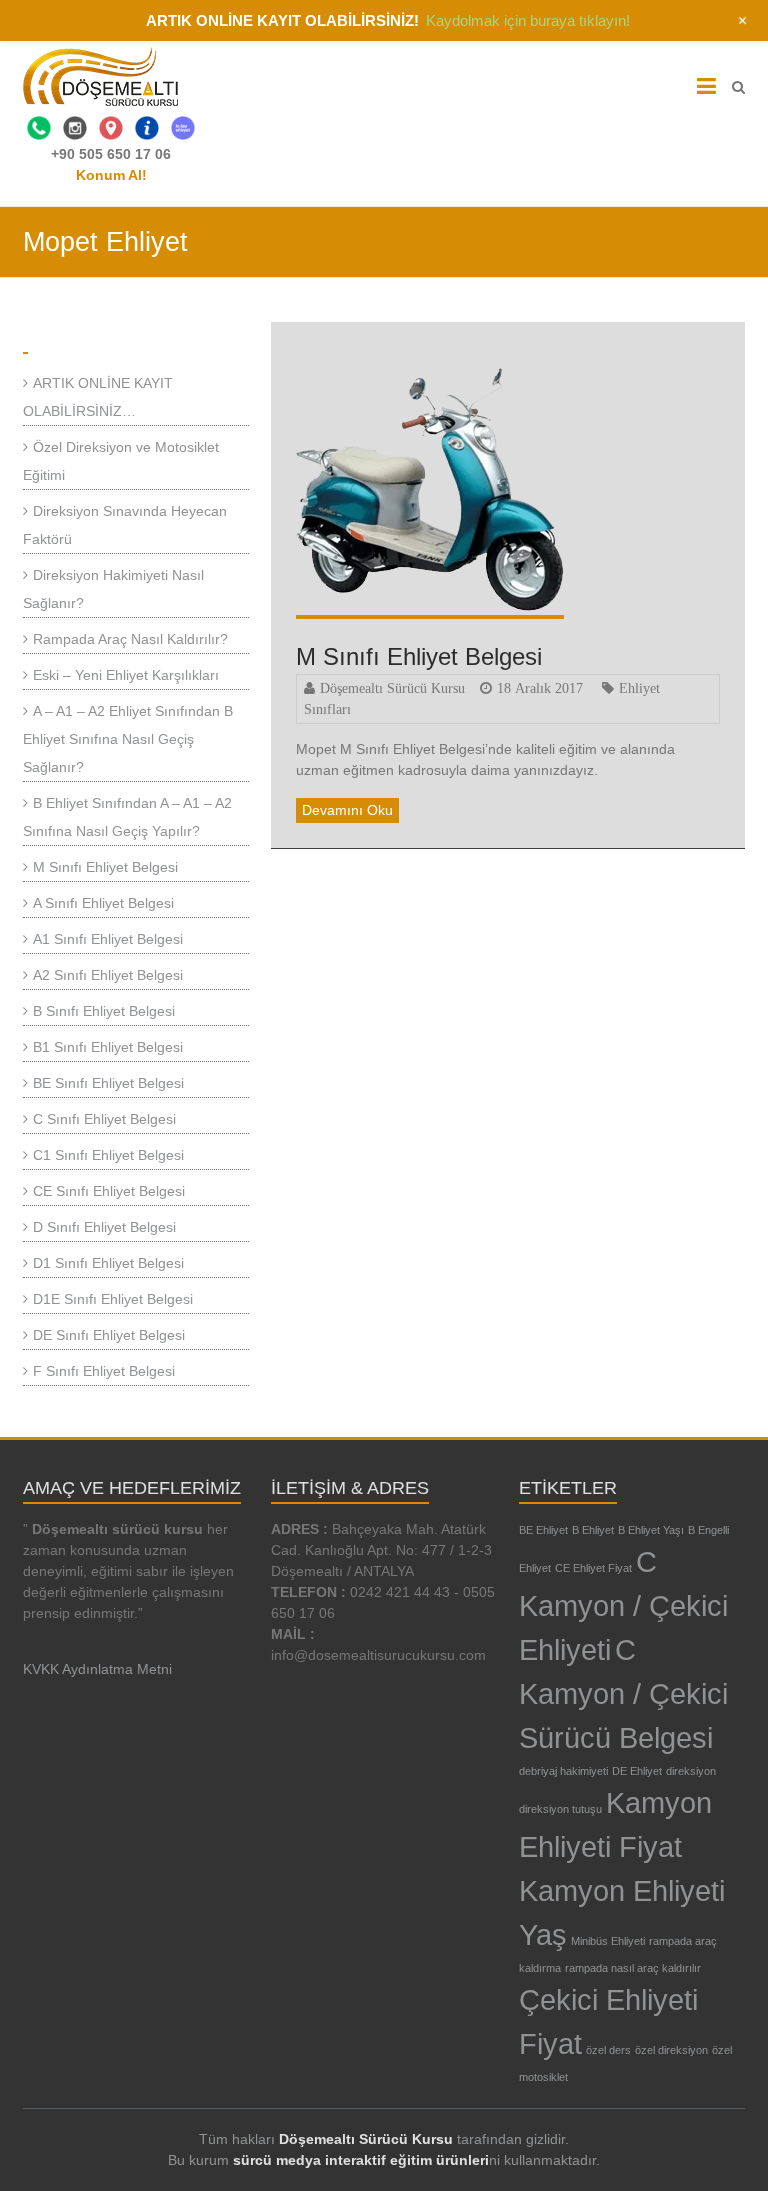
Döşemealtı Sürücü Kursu (392, 688)
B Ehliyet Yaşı (651, 1530)
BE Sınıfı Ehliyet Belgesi (108, 1083)
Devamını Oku (347, 810)
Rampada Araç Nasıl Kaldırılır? (130, 639)
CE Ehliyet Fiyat (593, 1568)
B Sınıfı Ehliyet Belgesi (104, 1011)
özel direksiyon (671, 2050)
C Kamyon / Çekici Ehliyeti (623, 1605)
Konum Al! (111, 175)
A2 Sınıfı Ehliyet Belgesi (108, 975)
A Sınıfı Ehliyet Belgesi (103, 903)
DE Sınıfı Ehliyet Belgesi (109, 1335)
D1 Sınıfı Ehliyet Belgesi (108, 1263)
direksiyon (691, 1771)
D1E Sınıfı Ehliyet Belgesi (113, 1299)
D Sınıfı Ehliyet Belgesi (104, 1227)
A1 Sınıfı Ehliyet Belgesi (108, 939)
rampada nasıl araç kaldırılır (633, 1968)
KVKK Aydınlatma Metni (97, 1669)
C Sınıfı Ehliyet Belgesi (104, 1119)
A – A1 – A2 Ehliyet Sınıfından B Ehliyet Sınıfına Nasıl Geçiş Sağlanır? (128, 739)
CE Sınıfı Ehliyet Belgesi (109, 1191)
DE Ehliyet (637, 1771)
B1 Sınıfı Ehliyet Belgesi (108, 1047)
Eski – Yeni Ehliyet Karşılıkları (126, 675)
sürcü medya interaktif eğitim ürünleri (361, 2160)
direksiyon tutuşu (560, 1809)
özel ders (608, 2050)
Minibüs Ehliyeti (608, 1941)
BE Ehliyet (543, 1530)
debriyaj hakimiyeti (563, 1771)
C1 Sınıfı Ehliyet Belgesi (108, 1155)
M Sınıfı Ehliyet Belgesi (419, 656)
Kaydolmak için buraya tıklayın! (528, 20)
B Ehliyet (593, 1530)
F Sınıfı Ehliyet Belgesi (104, 1371)
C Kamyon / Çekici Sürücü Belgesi (623, 1693)
